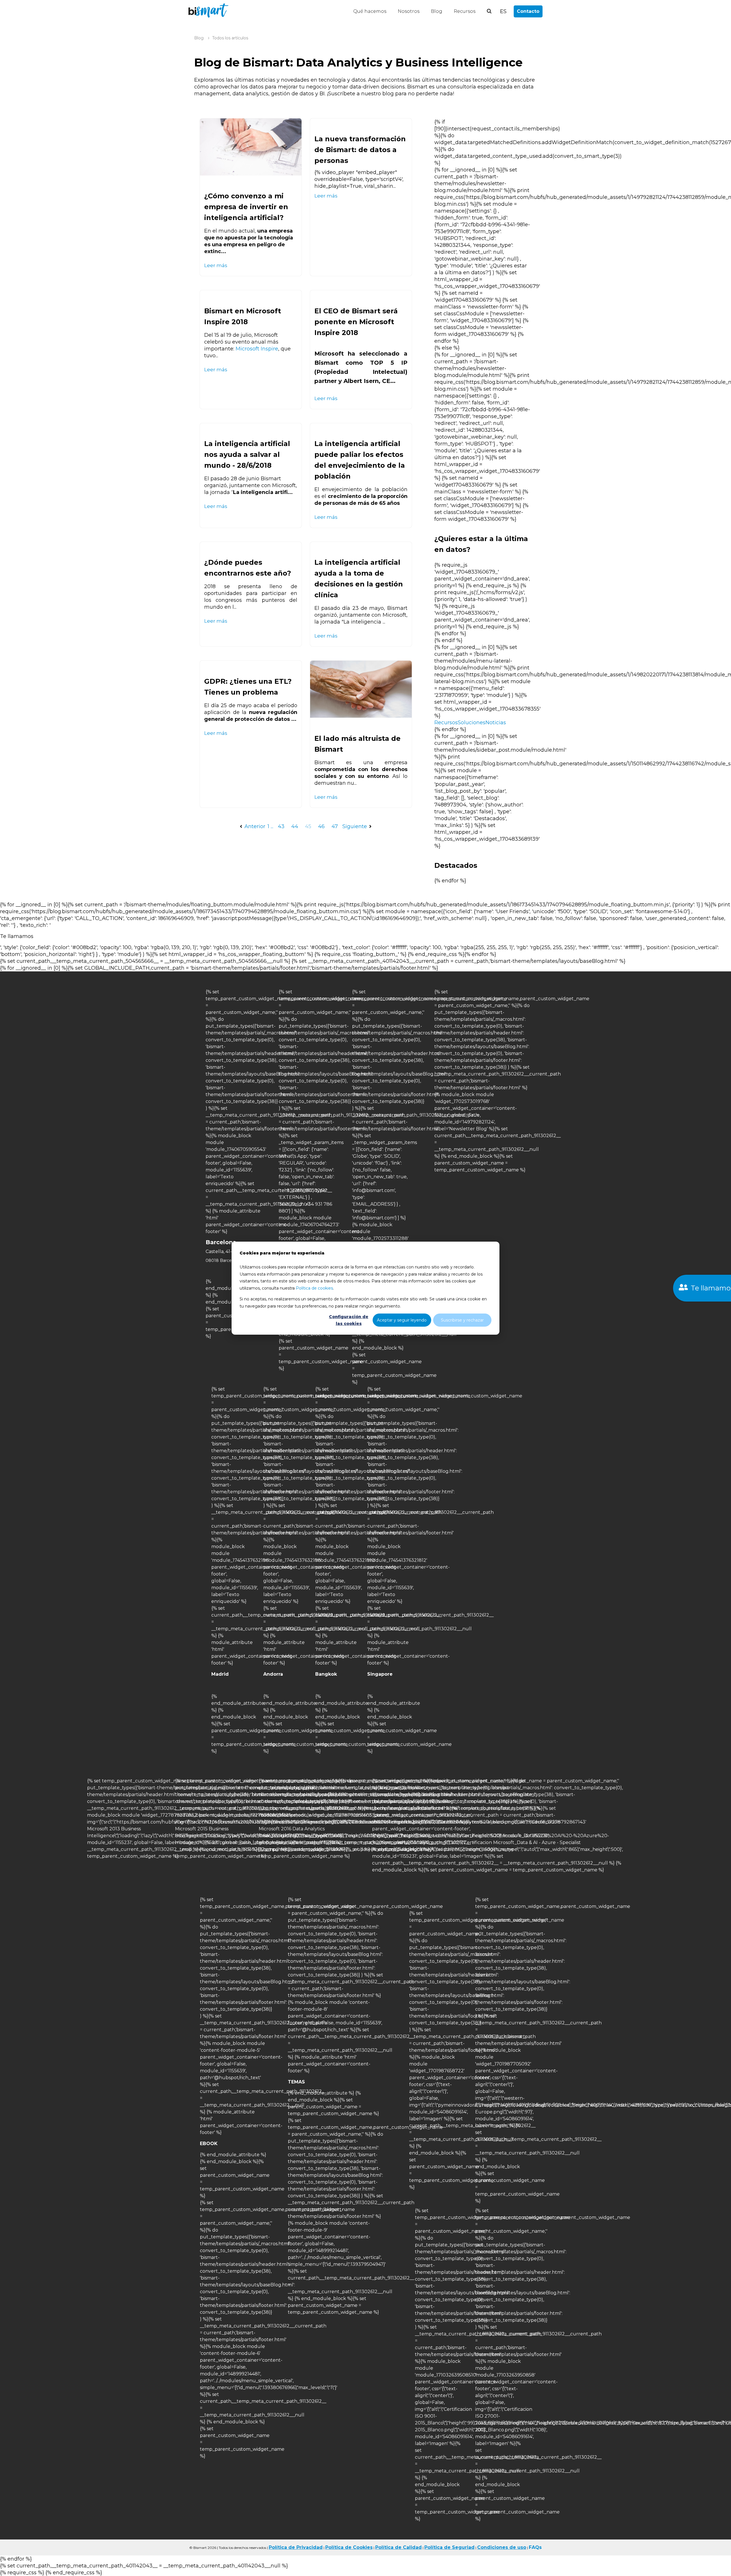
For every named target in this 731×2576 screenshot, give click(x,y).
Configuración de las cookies (349, 1320)
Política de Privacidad (296, 2547)
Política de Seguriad (449, 2547)
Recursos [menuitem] (446, 723)
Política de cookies (314, 1288)
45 (308, 826)
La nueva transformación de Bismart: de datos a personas (360, 150)
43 (281, 826)
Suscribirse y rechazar (462, 1320)
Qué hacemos (370, 11)
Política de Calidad (398, 2547)
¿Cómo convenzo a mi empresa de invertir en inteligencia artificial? (246, 207)
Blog (437, 11)
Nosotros (409, 11)
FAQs (535, 2547)
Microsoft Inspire (257, 349)
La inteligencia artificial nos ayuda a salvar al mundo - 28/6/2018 (247, 454)
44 (295, 826)
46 (321, 826)
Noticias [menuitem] (496, 723)
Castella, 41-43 (222, 1251)
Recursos (465, 11)
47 (335, 826)
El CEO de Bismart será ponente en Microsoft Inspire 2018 (356, 322)
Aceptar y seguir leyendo (402, 1320)
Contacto (528, 11)
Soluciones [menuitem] (472, 723)
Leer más (216, 265)
